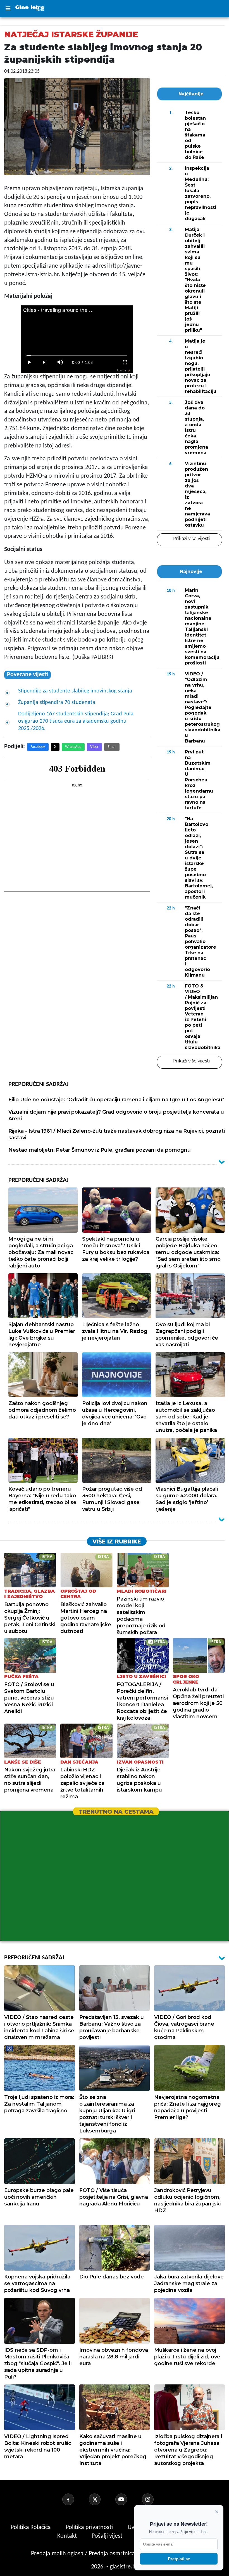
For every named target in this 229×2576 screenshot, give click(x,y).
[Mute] (60, 362)
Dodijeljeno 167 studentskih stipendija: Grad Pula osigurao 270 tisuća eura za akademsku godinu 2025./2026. (76, 721)
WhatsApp (73, 747)
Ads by (121, 370)
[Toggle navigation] (8, 9)
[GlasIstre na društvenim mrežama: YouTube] (128, 2499)
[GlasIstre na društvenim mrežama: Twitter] (101, 2499)
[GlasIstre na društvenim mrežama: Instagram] (154, 2499)
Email (112, 747)
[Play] (29, 362)
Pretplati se (179, 2559)
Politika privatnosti (89, 2527)
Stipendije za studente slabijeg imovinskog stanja (75, 691)
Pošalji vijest (108, 2536)
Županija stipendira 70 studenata (57, 703)
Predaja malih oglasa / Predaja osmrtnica (84, 2554)
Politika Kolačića (31, 2527)
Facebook (38, 747)
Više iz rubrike (117, 1542)
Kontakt (68, 2536)
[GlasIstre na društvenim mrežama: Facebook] (75, 2499)
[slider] (77, 356)
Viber (94, 747)
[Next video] (45, 362)
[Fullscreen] (125, 362)
